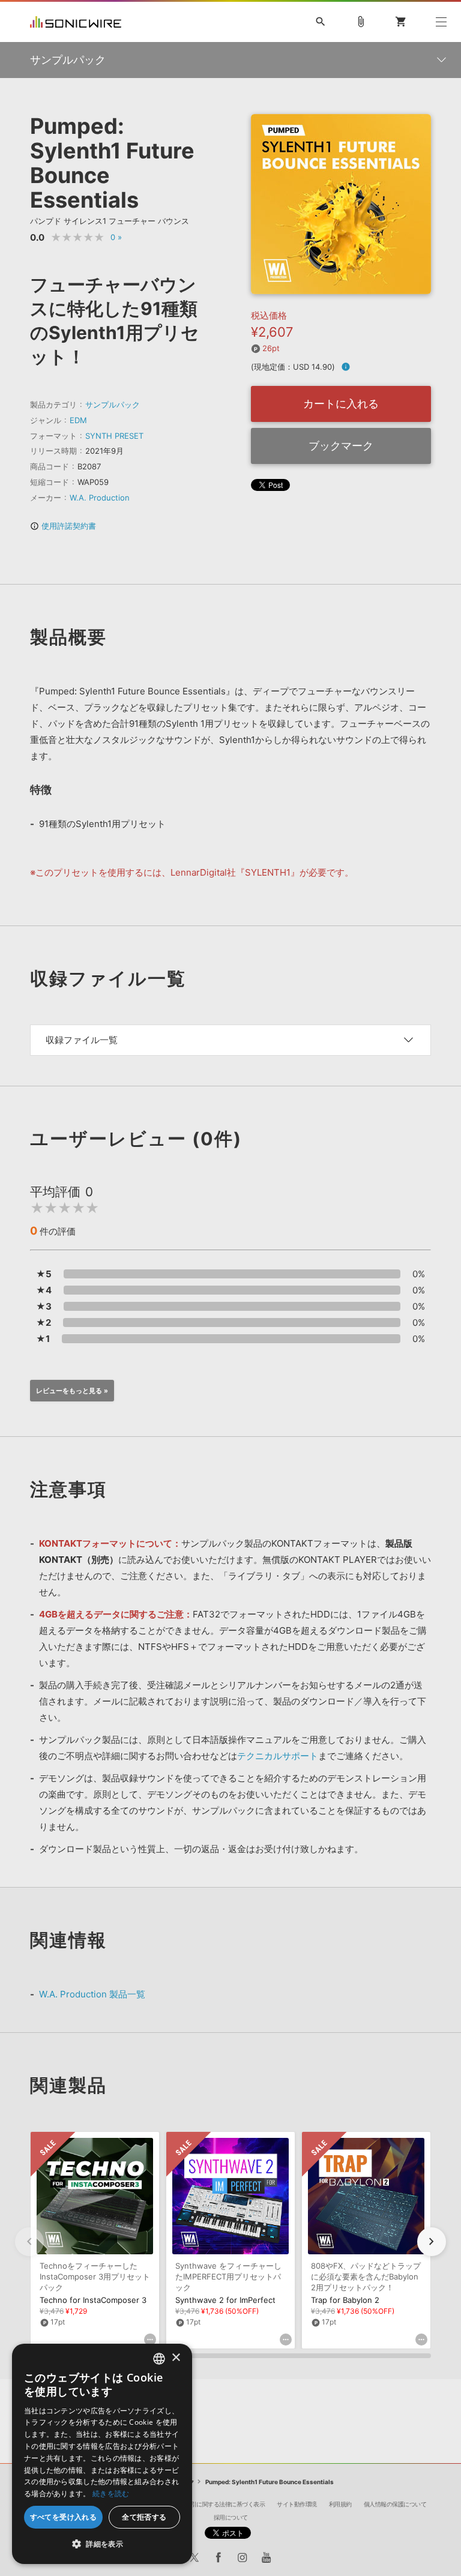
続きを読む (111, 2493)
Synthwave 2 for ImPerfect (225, 2300)
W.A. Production (100, 498)
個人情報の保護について (395, 2504)
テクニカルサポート (278, 1756)
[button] (432, 2242)
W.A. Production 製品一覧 (92, 1994)
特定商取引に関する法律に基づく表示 (217, 2504)
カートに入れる (341, 404)
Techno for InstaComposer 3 (93, 2300)
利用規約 (340, 2504)
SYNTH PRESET (114, 436)
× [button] (176, 2358)
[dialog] (102, 2454)
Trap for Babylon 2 (345, 2300)
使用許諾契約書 (63, 526)
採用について (231, 2517)
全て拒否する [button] (144, 2517)
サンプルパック (113, 405)
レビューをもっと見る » (72, 1391)
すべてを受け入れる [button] (64, 2517)
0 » (116, 237)
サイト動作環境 (297, 2504)
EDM (78, 420)
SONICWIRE (76, 22)
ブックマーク (341, 446)
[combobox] (159, 2359)
